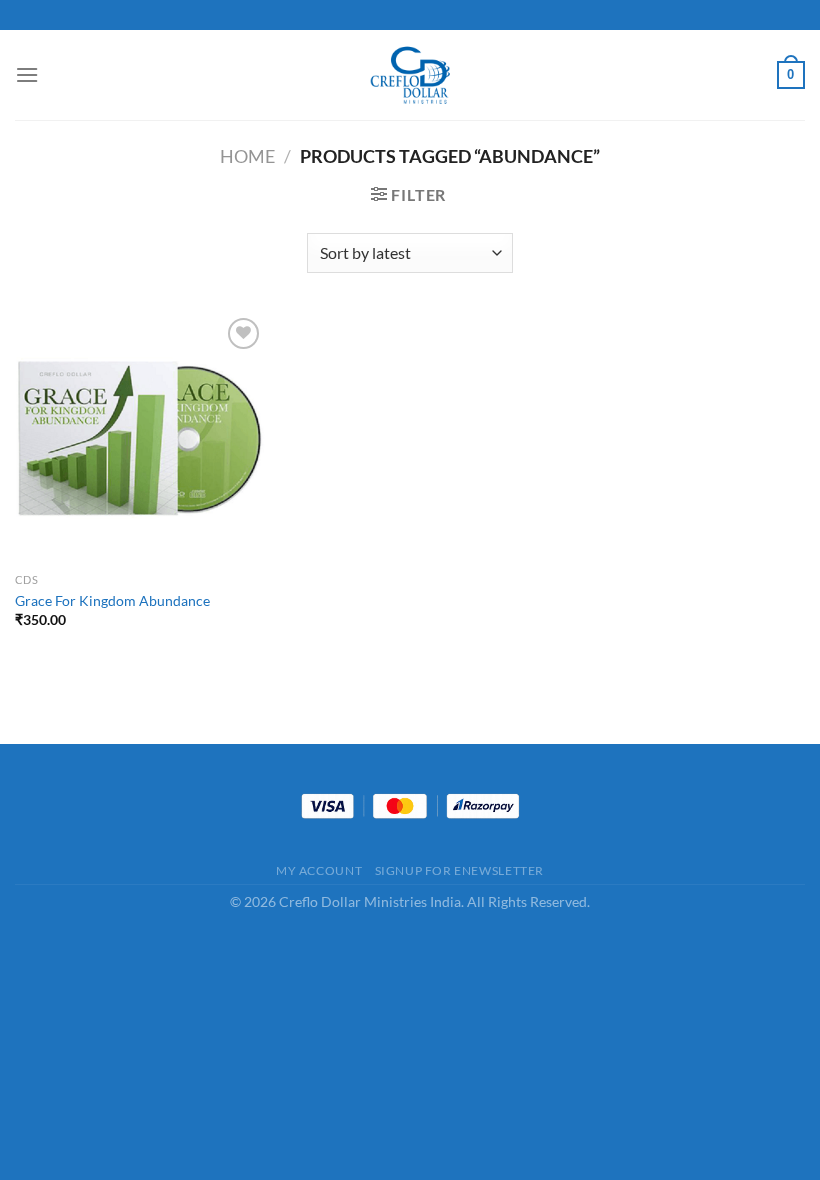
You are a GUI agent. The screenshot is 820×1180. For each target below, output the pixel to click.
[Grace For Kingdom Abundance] (140, 438)
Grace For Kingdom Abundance (112, 600)
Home (247, 156)
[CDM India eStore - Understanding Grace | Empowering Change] (410, 75)
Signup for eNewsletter (459, 870)
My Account (319, 870)
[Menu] (27, 74)
